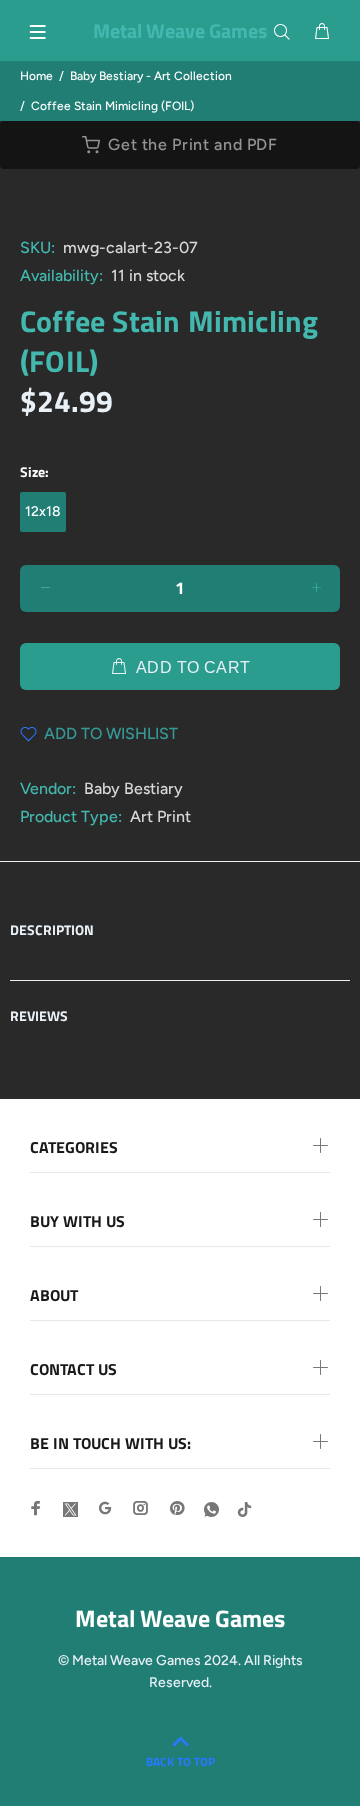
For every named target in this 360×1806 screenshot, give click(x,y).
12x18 (43, 511)
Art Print (160, 816)
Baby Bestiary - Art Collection (151, 76)
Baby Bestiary (133, 788)
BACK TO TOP (180, 1761)
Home (36, 76)
